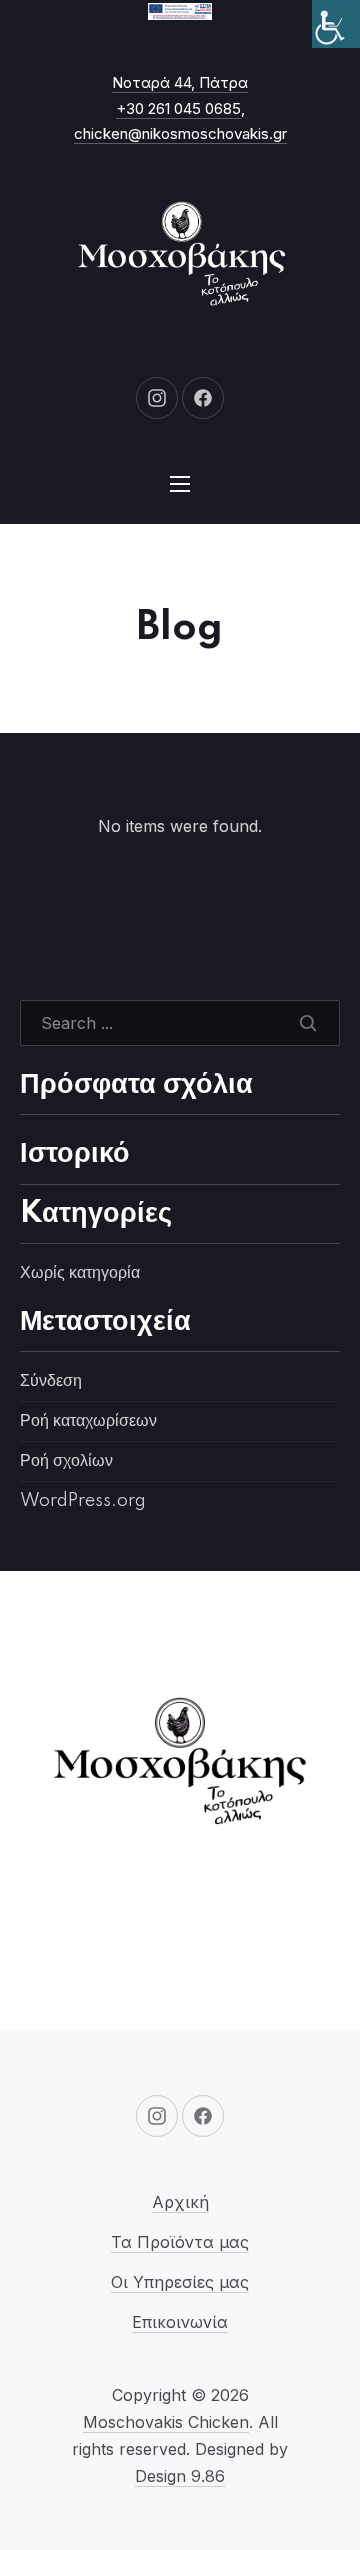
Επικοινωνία (180, 2322)
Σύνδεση (51, 1381)
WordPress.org (83, 1501)
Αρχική (180, 2202)
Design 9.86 (180, 2476)
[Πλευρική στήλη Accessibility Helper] (336, 24)
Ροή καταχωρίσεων (88, 1421)
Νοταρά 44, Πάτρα (180, 82)
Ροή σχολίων (66, 1461)
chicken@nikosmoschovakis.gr (180, 133)
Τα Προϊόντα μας (180, 2242)
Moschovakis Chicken (166, 2422)
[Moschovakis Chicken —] (180, 257)
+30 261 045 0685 (178, 108)
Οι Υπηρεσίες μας (180, 2282)
